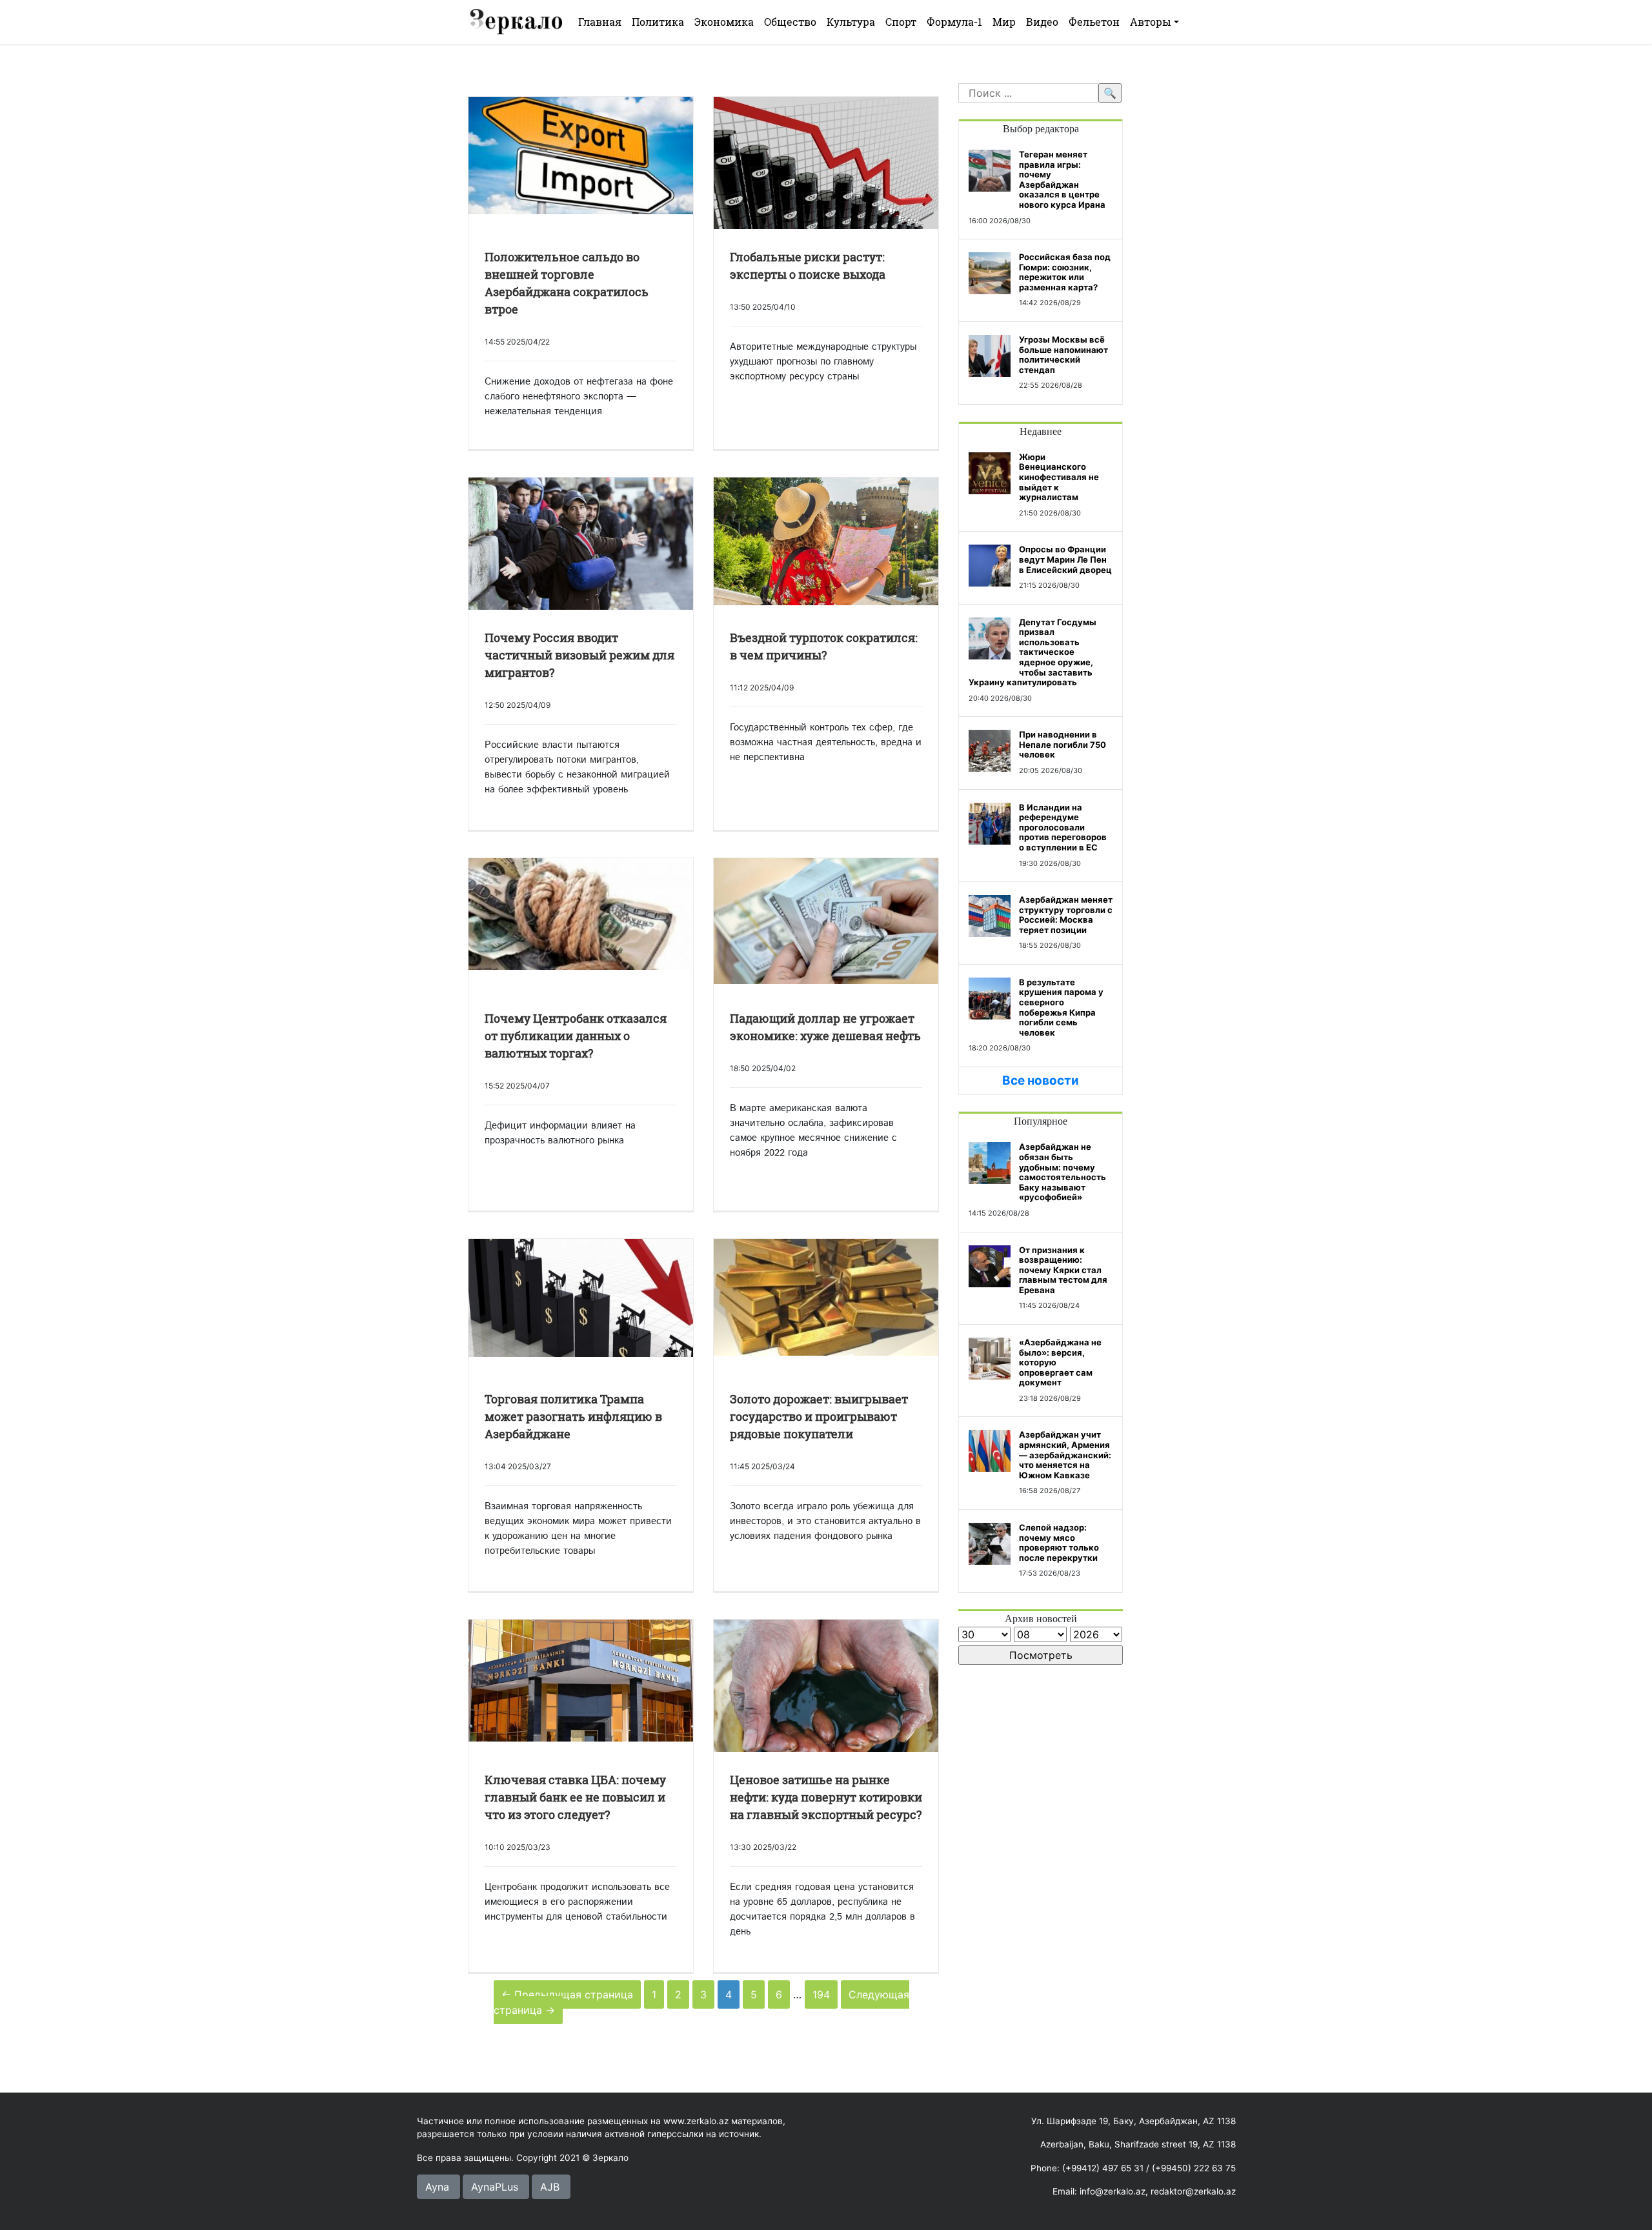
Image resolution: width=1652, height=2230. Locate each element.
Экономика (724, 22)
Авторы (1151, 22)
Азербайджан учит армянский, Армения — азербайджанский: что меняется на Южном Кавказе (1065, 1454)
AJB (550, 2187)
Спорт (901, 22)
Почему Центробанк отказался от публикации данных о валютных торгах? (576, 1036)
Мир (1004, 22)
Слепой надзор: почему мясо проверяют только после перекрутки (1059, 1542)
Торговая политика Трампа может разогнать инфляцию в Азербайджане (573, 1416)
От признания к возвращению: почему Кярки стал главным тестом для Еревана (1063, 1270)
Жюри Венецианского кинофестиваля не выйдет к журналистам (1059, 477)
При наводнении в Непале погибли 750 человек (1063, 744)
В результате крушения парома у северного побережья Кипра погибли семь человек (1061, 1007)
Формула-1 (954, 22)
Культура (851, 22)
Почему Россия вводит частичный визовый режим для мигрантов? (579, 655)
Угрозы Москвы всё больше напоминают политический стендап (1063, 355)
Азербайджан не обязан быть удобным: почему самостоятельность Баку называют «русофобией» (1063, 1172)
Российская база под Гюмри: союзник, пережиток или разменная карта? (1065, 272)
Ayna (437, 2187)
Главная (600, 22)
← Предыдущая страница (567, 1994)
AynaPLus (495, 2187)
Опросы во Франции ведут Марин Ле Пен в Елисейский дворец (1065, 559)
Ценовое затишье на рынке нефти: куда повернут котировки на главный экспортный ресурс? (826, 1797)
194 (821, 1994)
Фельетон (1094, 22)
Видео (1042, 22)
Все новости (1041, 1080)
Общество (790, 22)
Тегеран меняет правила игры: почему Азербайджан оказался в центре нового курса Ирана (1062, 179)
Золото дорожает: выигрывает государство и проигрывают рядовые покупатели (819, 1416)
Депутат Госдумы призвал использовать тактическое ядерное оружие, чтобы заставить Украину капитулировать (1032, 652)
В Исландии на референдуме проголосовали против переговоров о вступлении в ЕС (1063, 827)
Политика (658, 22)
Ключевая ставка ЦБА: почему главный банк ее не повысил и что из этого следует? (575, 1797)
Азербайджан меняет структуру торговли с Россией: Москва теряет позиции (1066, 915)
